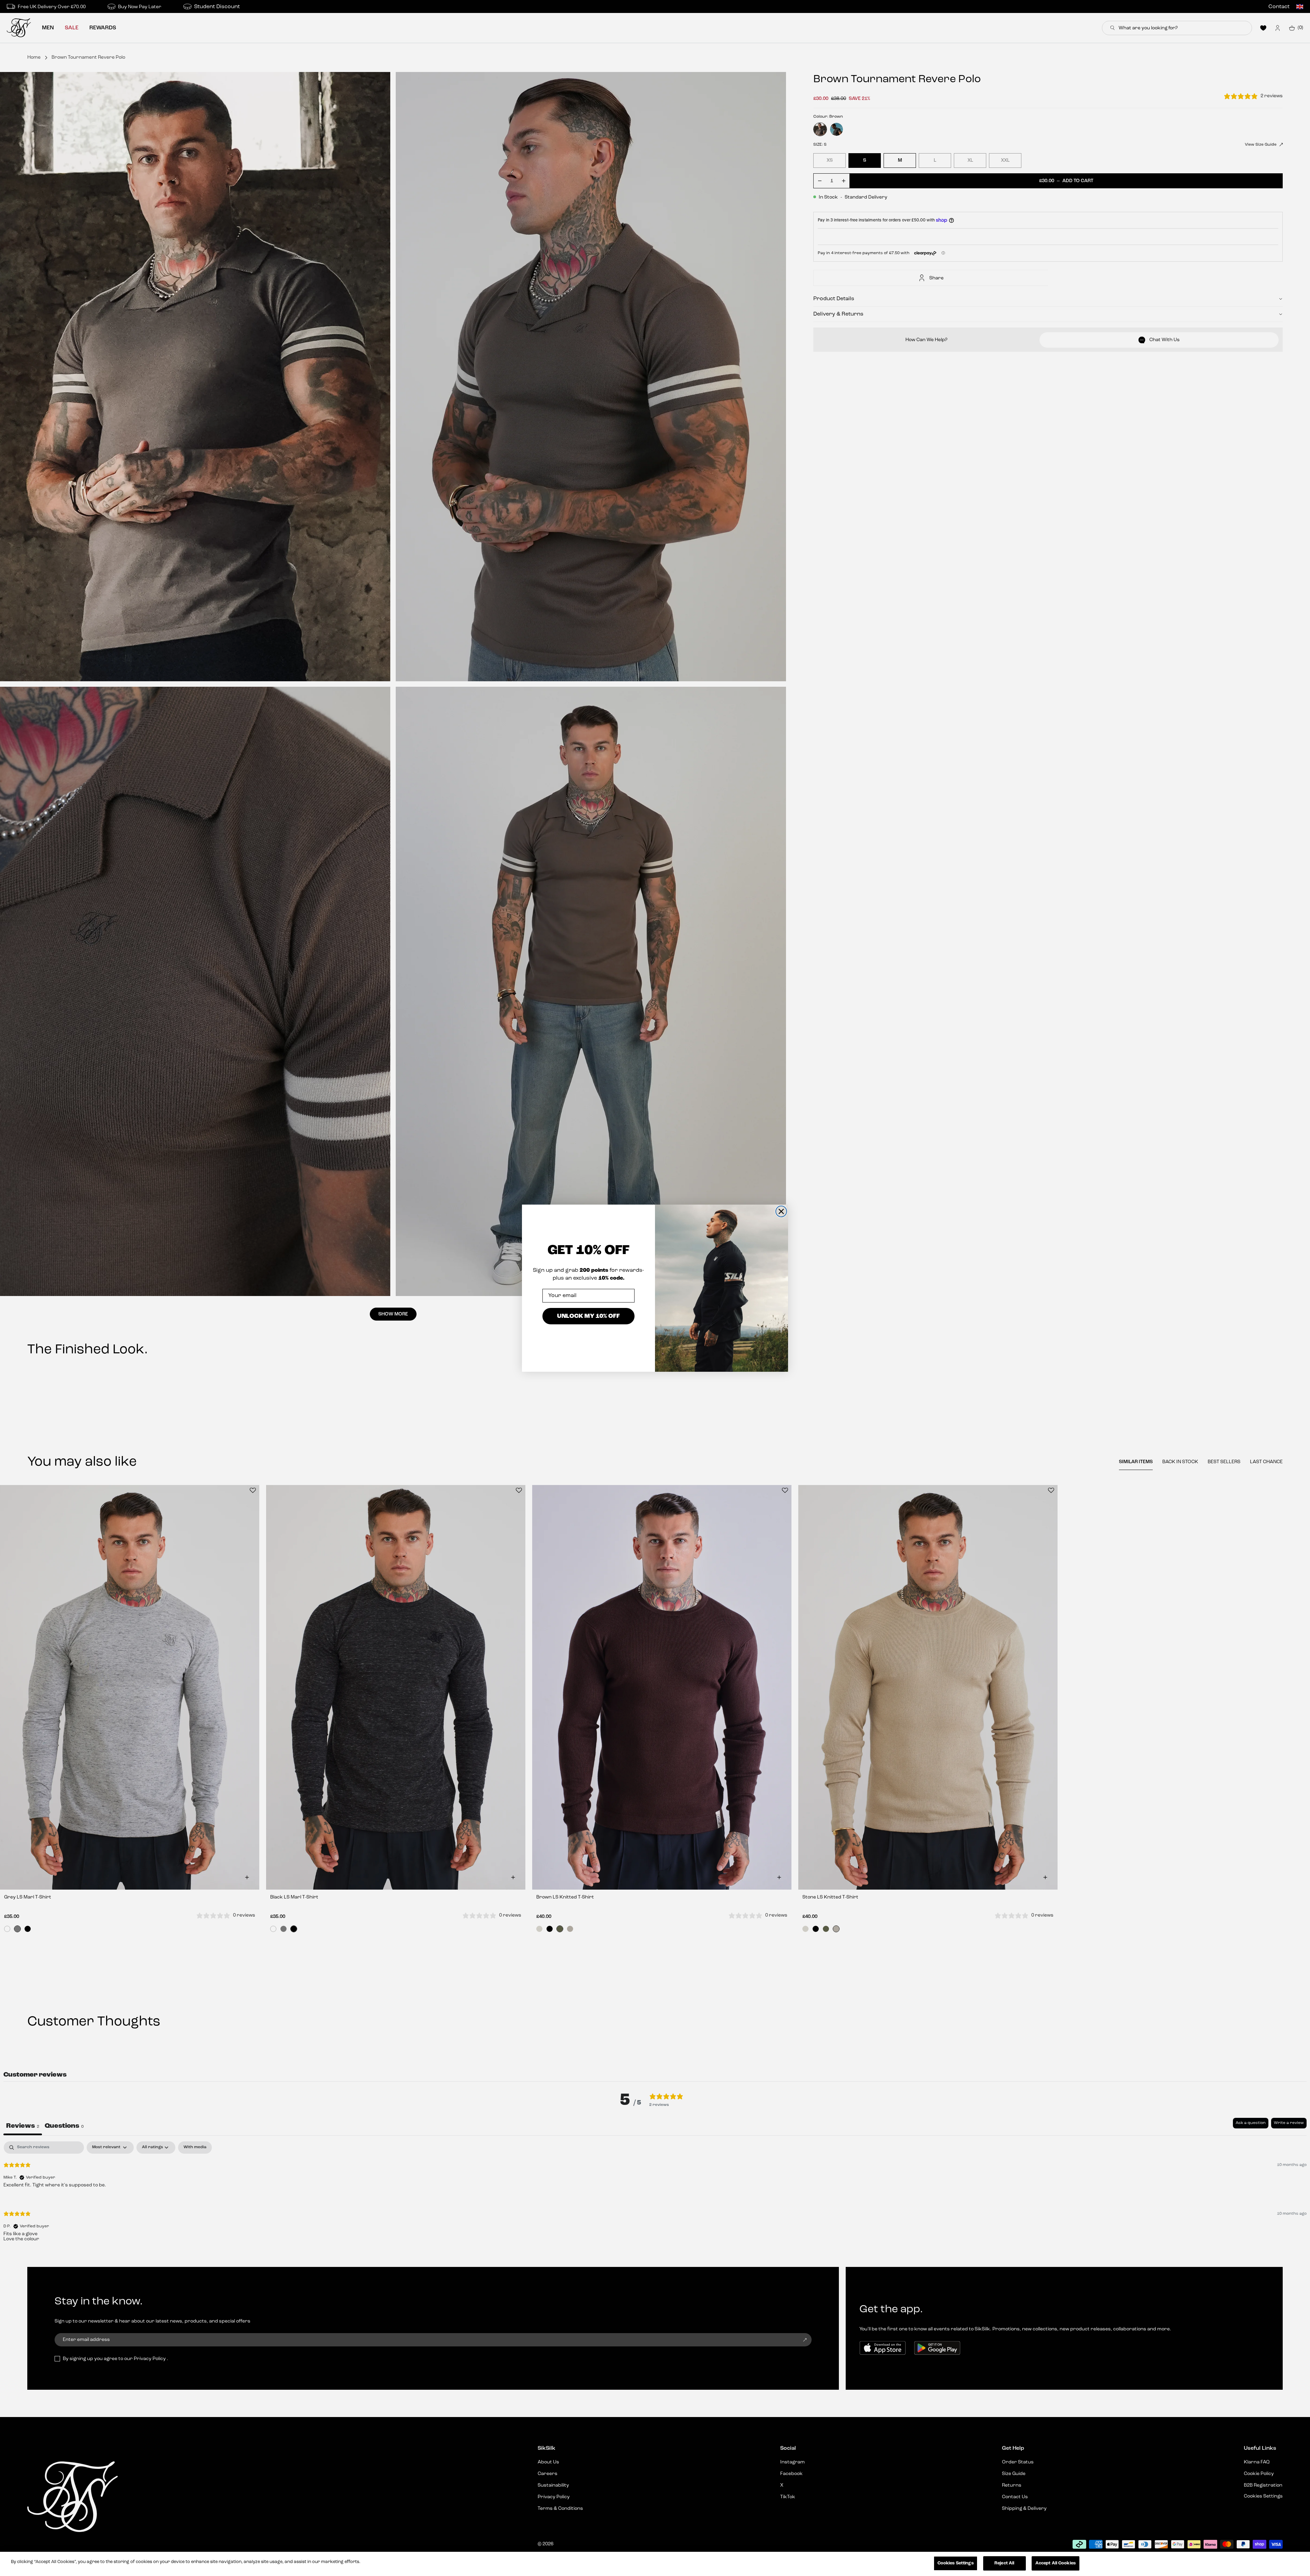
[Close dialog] (781, 1211)
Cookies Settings (956, 2563)
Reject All (1004, 2563)
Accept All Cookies (1056, 2563)
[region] (655, 2564)
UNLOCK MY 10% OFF (588, 1316)
